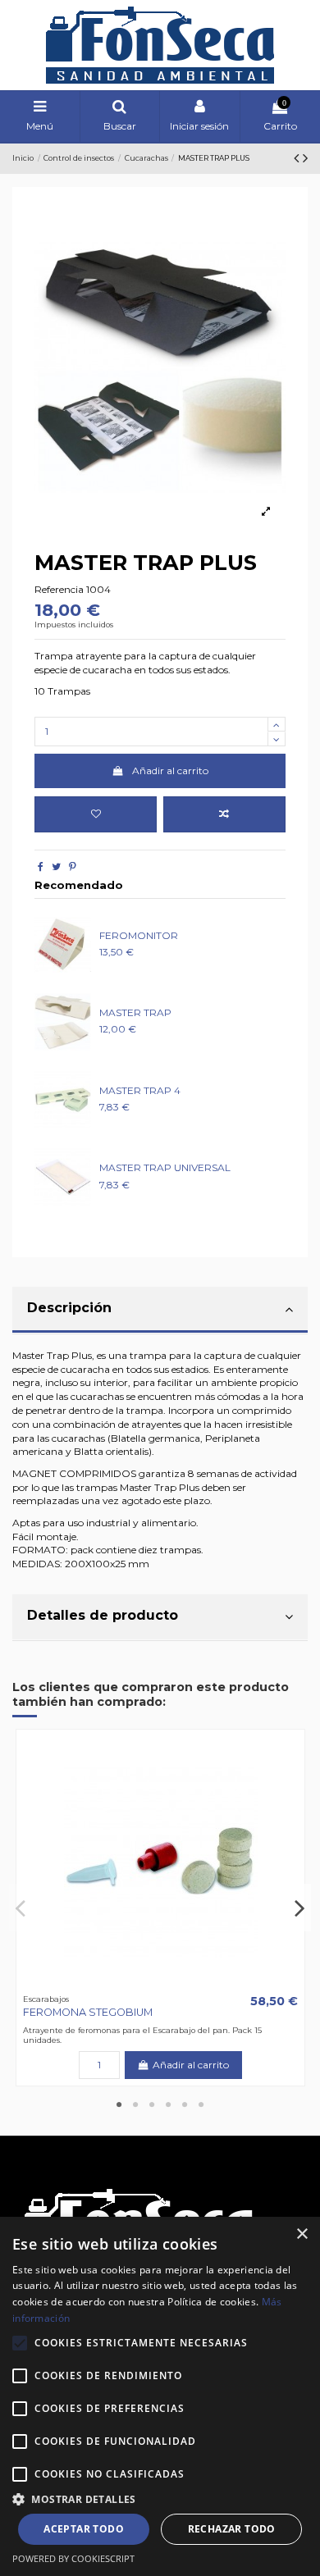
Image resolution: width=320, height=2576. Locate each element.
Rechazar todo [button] (232, 2529)
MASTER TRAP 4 (140, 1090)
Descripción (69, 1308)
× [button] (302, 2234)
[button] (160, 2499)
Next (299, 1908)
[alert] (160, 2396)
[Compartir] (41, 866)
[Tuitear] (56, 866)
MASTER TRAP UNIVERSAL (165, 1167)
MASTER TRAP (135, 1012)
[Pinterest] (73, 866)
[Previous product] (298, 158)
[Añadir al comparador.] (224, 814)
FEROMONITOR (139, 935)
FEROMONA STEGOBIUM (88, 2012)
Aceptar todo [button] (84, 2529)
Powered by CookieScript (73, 2558)
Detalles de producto (103, 1615)
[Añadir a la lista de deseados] (96, 814)
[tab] (160, 1311)
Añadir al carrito (170, 771)
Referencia (59, 589)
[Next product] (305, 158)
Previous (21, 1908)
